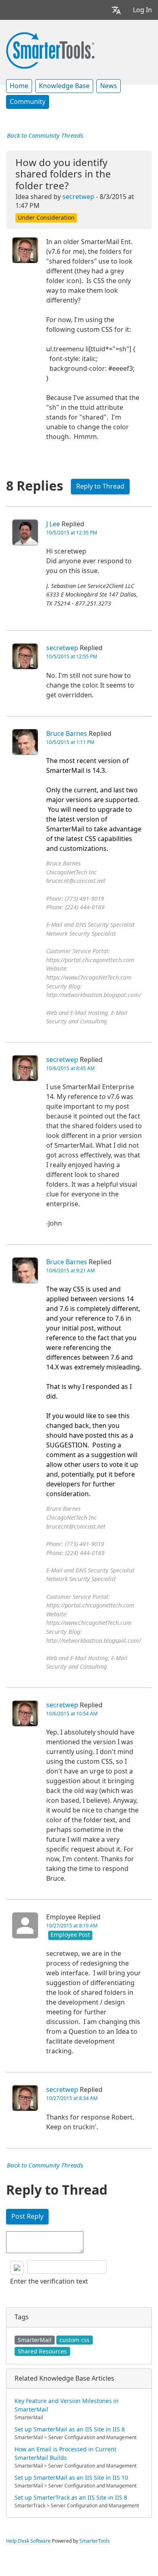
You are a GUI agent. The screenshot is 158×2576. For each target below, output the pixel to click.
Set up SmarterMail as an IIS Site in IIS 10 (71, 2478)
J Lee (53, 524)
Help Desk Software (28, 2541)
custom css (75, 2340)
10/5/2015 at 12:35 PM (72, 533)
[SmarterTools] (50, 50)
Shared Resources (42, 2351)
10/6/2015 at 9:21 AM (70, 1271)
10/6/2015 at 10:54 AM (72, 1714)
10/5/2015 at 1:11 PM (70, 742)
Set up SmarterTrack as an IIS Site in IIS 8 (71, 2498)
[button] (116, 10)
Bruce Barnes (67, 734)
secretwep (78, 197)
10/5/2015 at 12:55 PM (72, 657)
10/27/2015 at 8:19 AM (72, 1926)
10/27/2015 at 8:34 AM (72, 2098)
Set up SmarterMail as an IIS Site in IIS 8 (70, 2429)
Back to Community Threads (45, 136)
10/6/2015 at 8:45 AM (70, 1068)
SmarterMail (35, 2340)
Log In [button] (142, 10)
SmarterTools (95, 2541)
